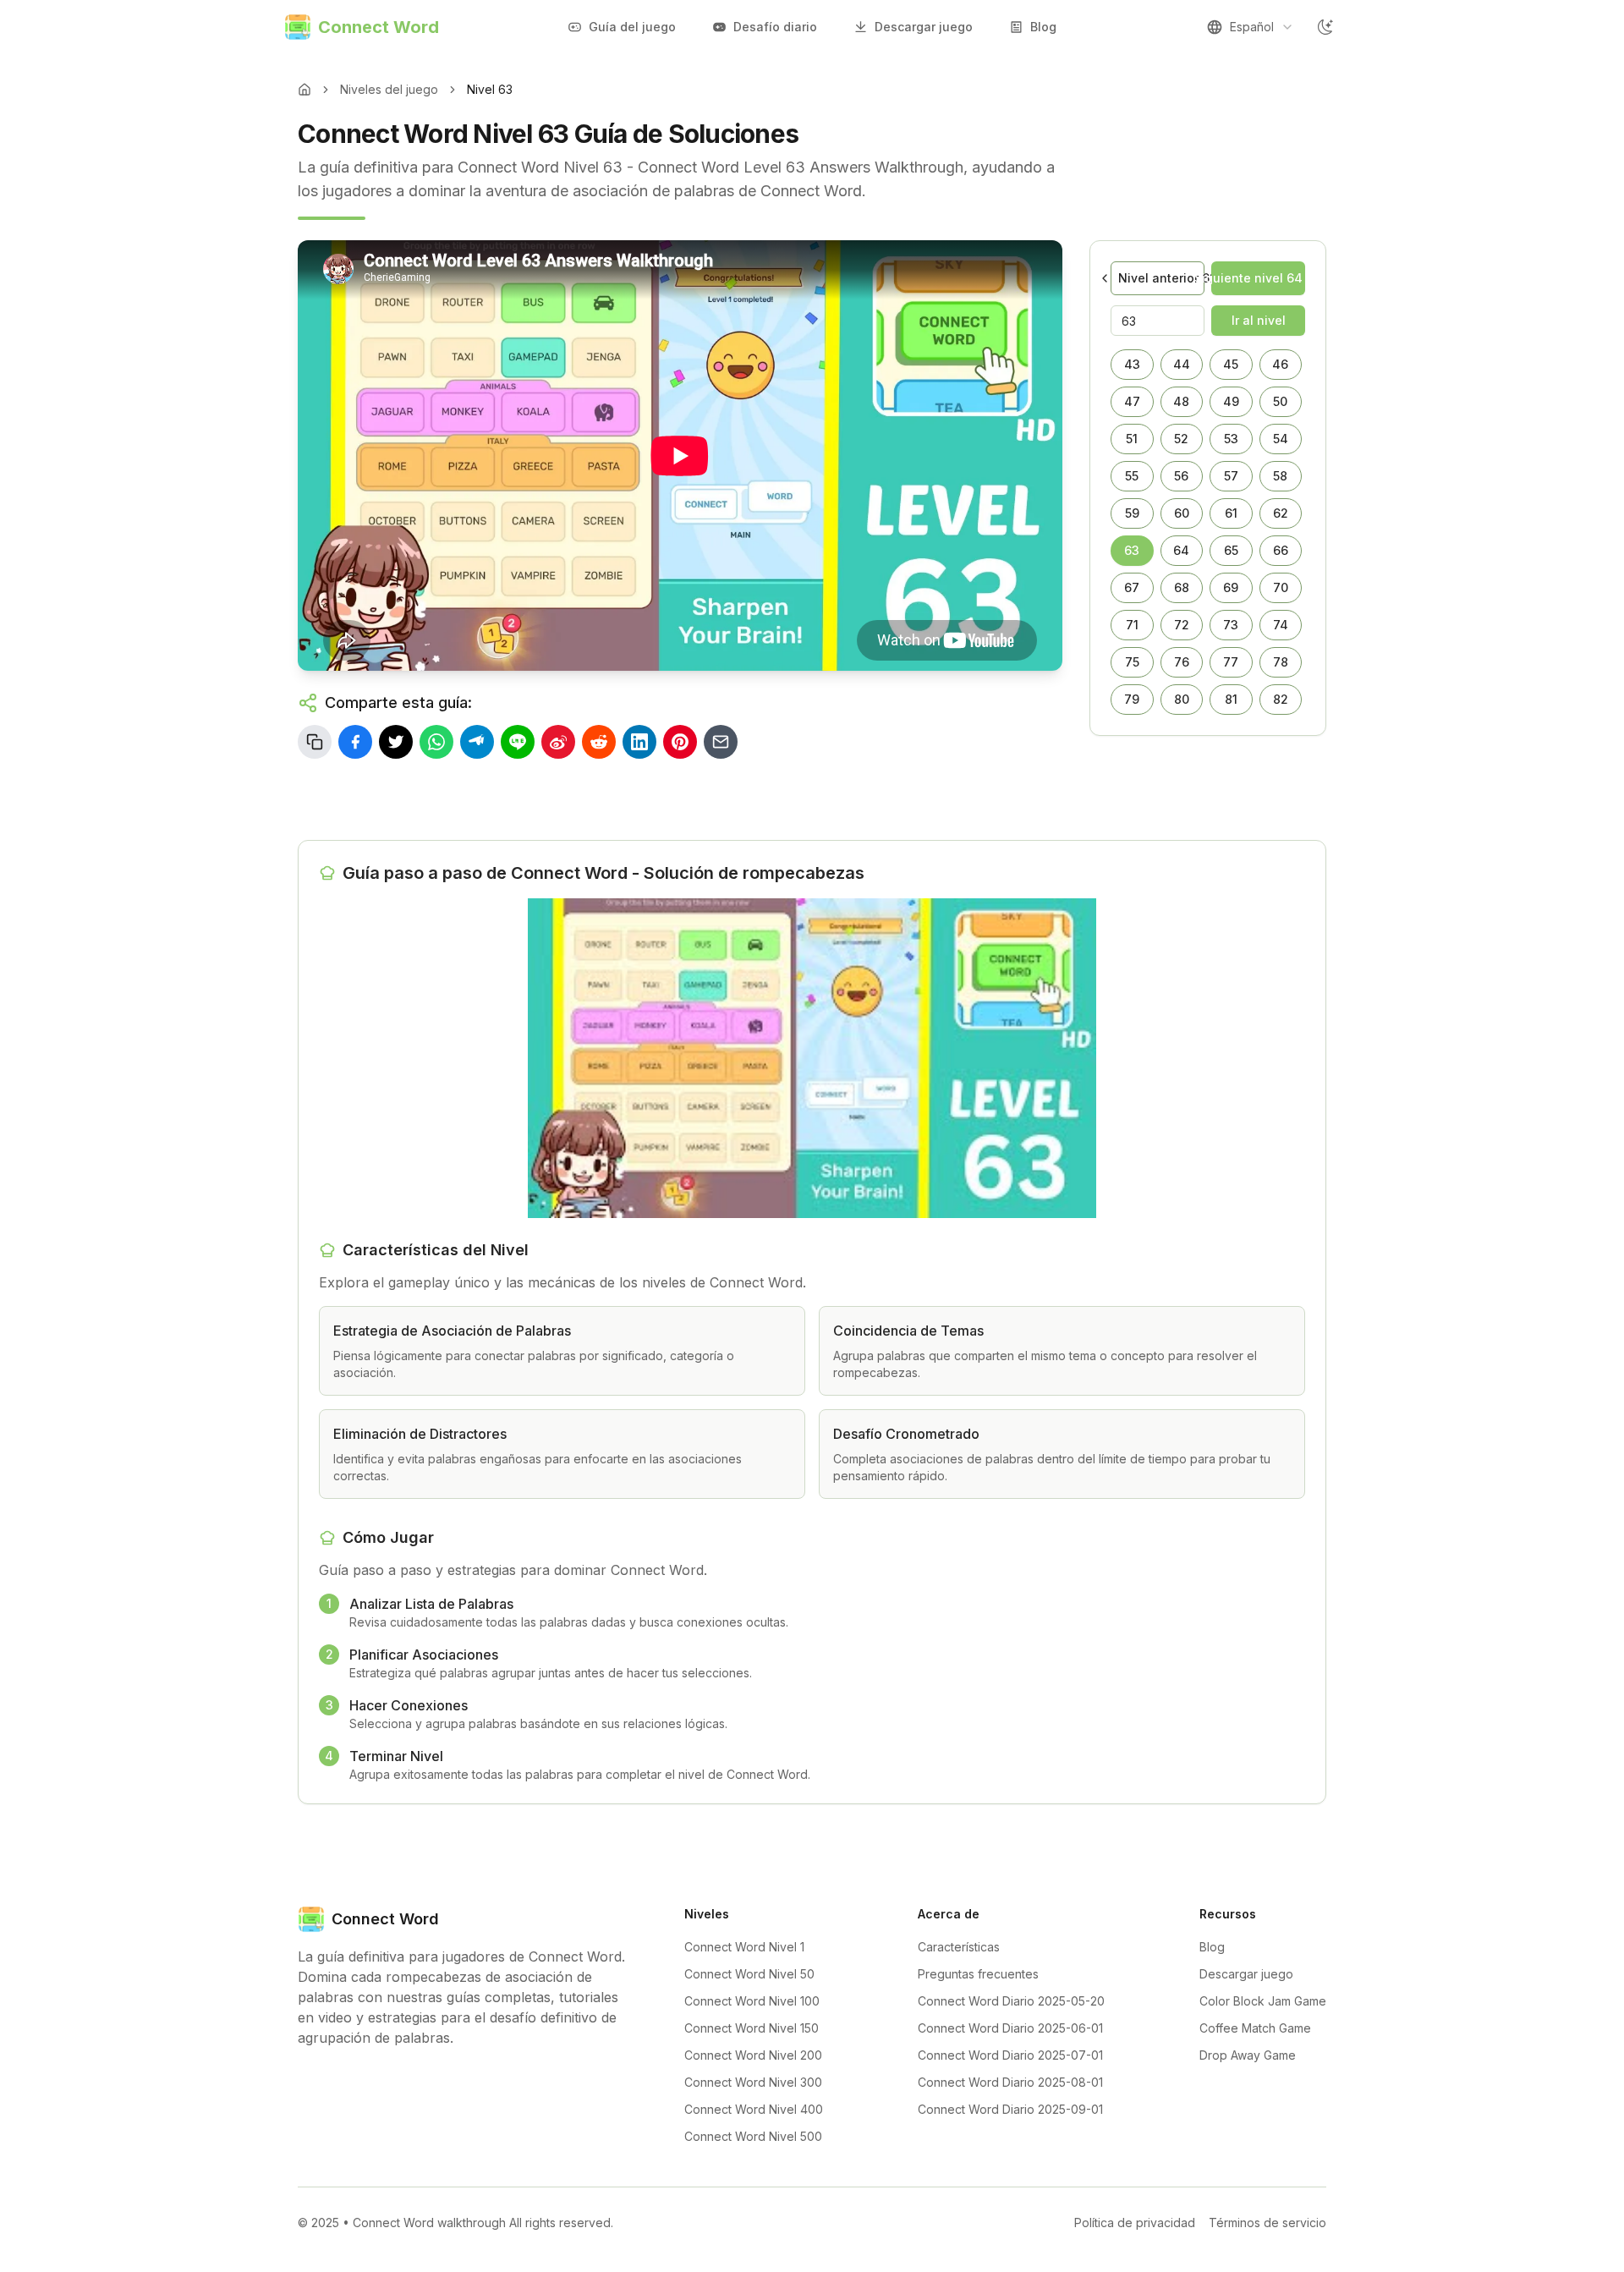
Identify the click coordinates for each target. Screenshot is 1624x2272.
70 (1281, 587)
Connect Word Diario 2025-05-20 (1011, 2001)
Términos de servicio (1267, 2223)
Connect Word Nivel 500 (753, 2136)
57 (1231, 476)
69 (1231, 587)
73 (1231, 625)
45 (1231, 364)
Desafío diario (775, 27)
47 (1132, 401)
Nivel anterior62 (1161, 278)
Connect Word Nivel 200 (753, 2055)
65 (1231, 550)
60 (1182, 513)
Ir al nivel (1259, 320)
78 (1281, 662)
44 (1182, 364)
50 (1280, 401)
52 (1181, 439)
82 (1281, 699)
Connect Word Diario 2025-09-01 (1010, 2109)
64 (1181, 550)
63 (1132, 550)
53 (1231, 439)
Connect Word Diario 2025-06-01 (1010, 2028)
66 (1281, 550)
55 (1132, 476)
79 (1132, 699)
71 (1132, 625)
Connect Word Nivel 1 (744, 1947)
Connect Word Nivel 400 (754, 2109)
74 (1281, 625)
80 (1182, 699)
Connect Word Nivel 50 (749, 1974)
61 (1231, 513)
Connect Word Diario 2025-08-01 (1010, 2082)
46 (1280, 364)
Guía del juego (632, 27)
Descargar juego (924, 27)
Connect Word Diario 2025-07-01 (1010, 2055)
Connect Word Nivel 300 (753, 2082)
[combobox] (1250, 27)
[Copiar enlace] (315, 742)
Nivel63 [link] (490, 89)
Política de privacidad (1135, 2223)
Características (959, 1947)
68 (1182, 587)
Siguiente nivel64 (1257, 278)
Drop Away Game (1248, 2055)
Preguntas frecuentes (978, 1974)
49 (1231, 401)
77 (1231, 662)
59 (1132, 513)
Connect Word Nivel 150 (752, 2028)
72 (1182, 625)
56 (1181, 476)
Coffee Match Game (1255, 2028)
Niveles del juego (389, 89)
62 (1281, 513)
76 (1182, 662)
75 (1132, 662)
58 (1280, 476)
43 (1132, 364)
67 (1132, 587)
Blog (1043, 27)
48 (1181, 401)
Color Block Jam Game (1263, 2001)
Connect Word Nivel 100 (752, 2001)
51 (1132, 439)
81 (1231, 699)
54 (1281, 439)
